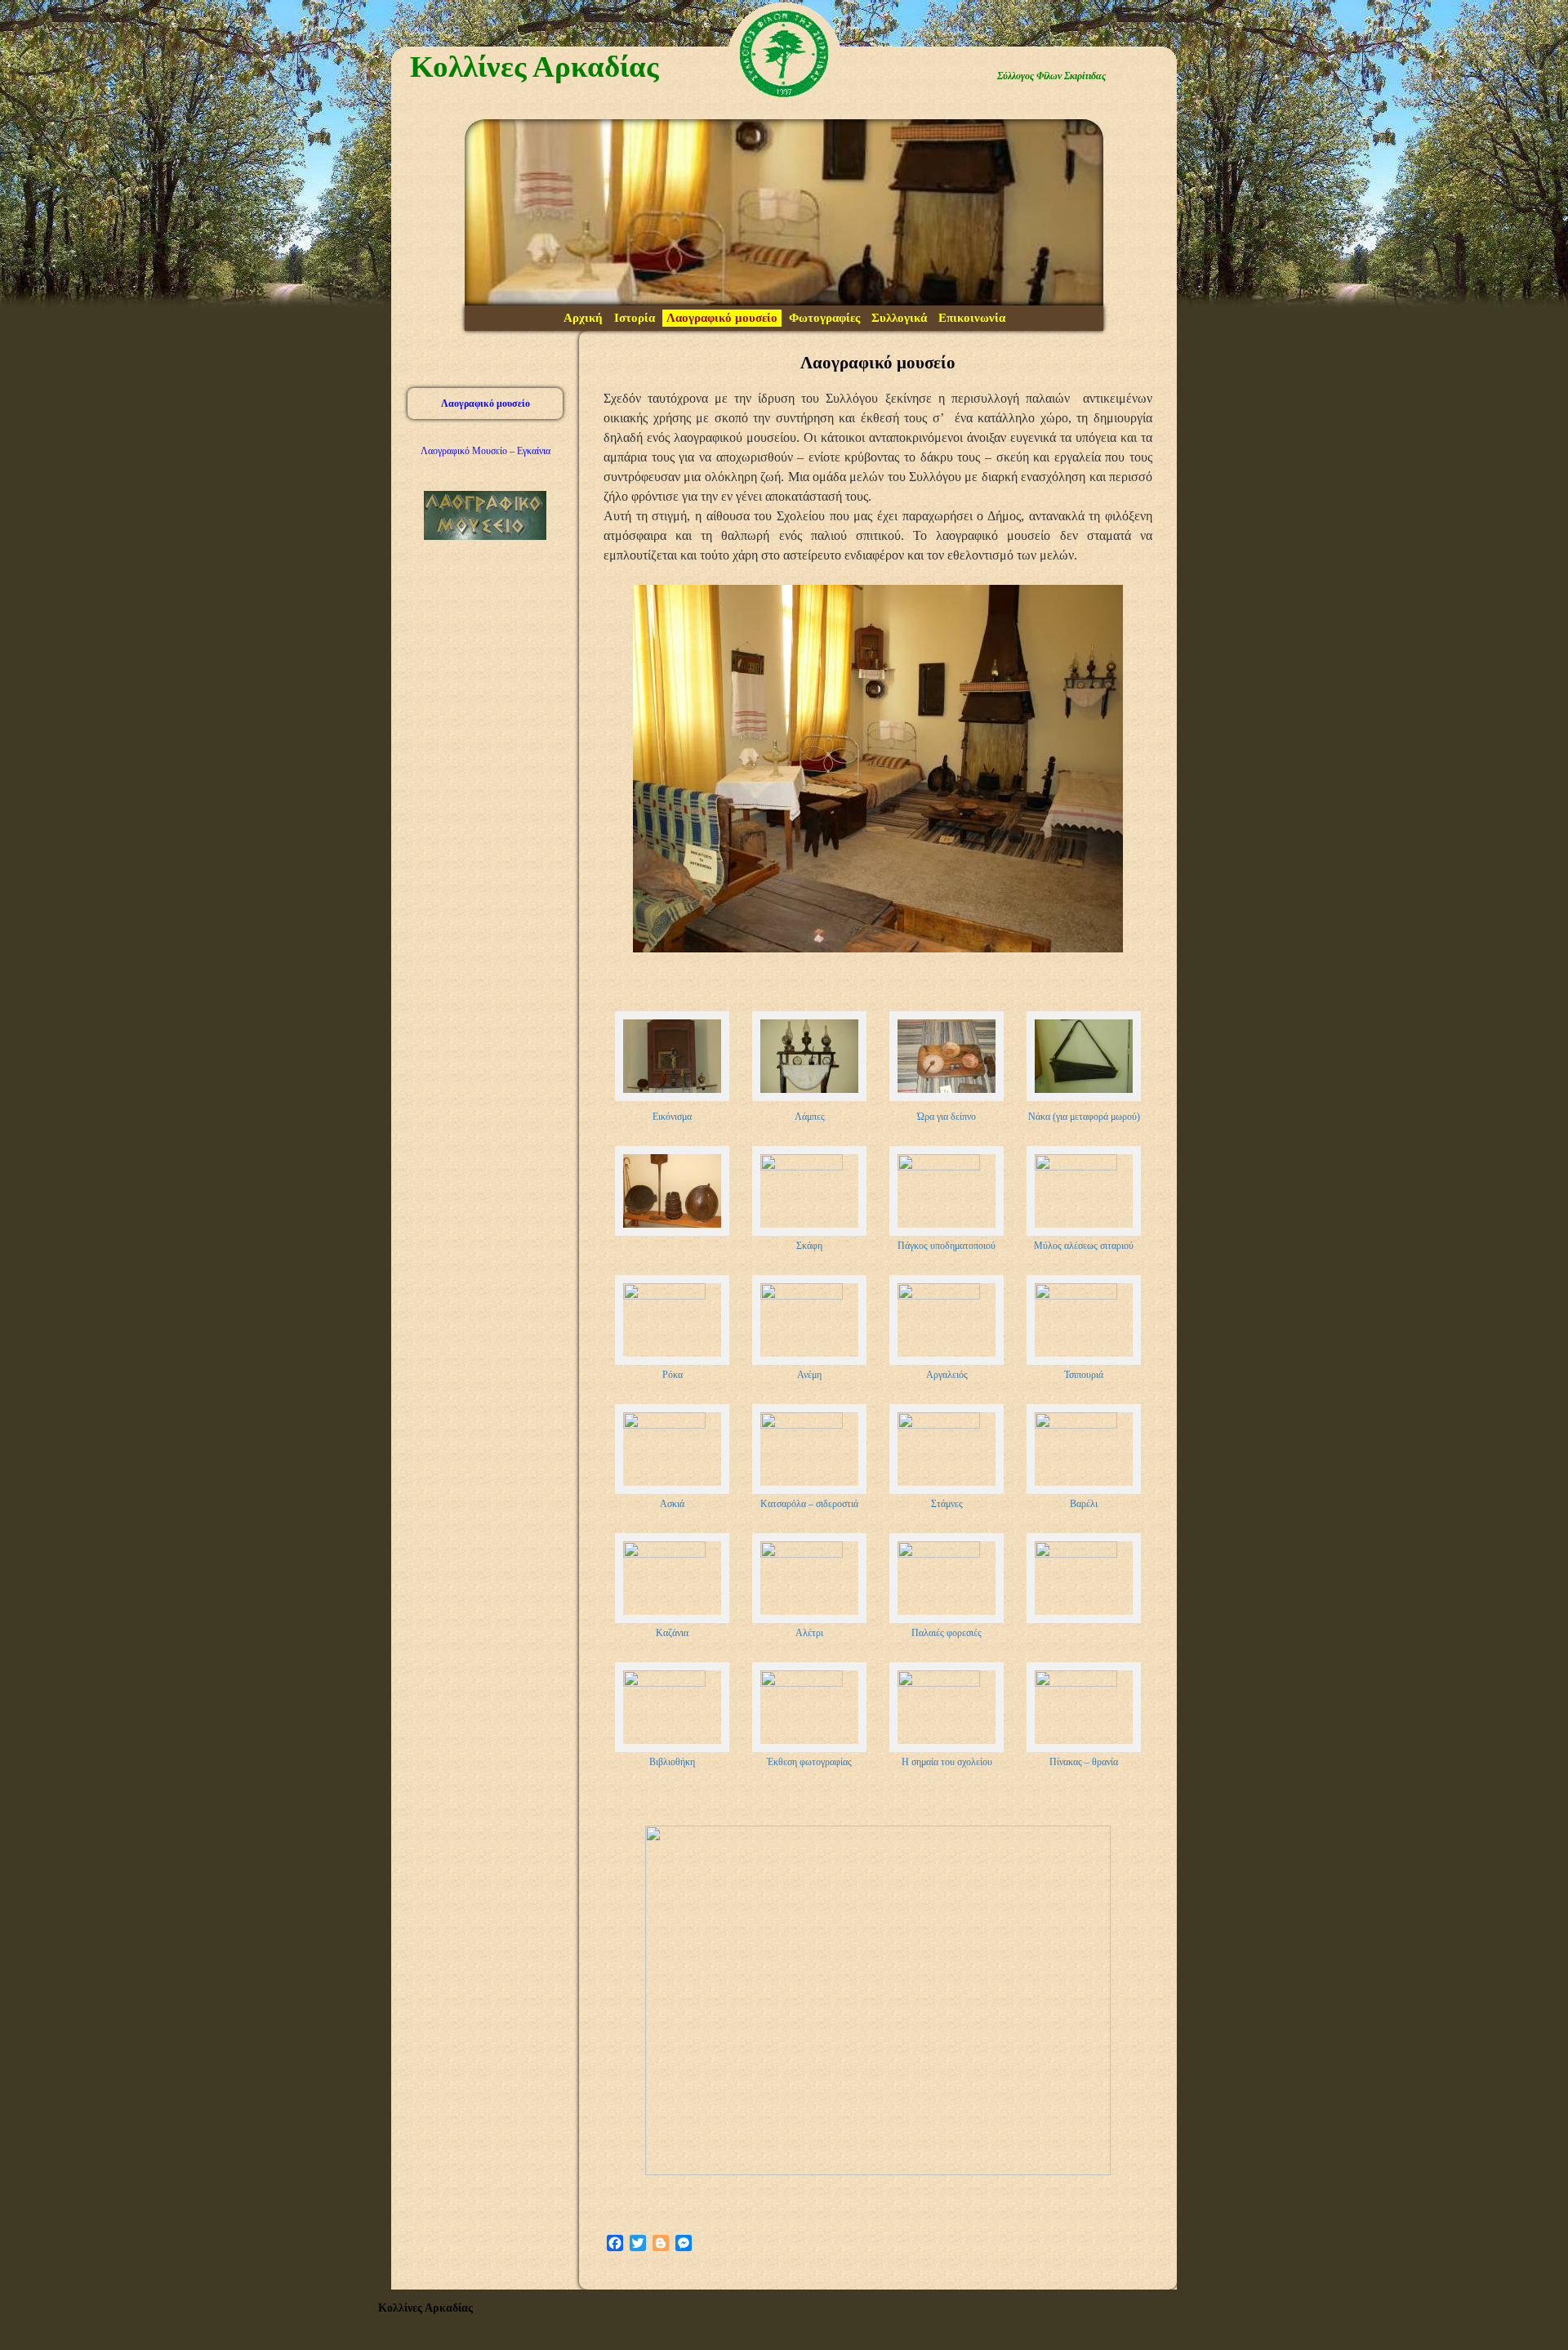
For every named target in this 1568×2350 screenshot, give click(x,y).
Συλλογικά (899, 318)
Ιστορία (635, 318)
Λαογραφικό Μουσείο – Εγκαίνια (486, 451)
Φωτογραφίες (824, 318)
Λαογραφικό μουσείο (722, 318)
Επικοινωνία (972, 318)
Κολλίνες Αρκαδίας (535, 67)
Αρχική (583, 318)
